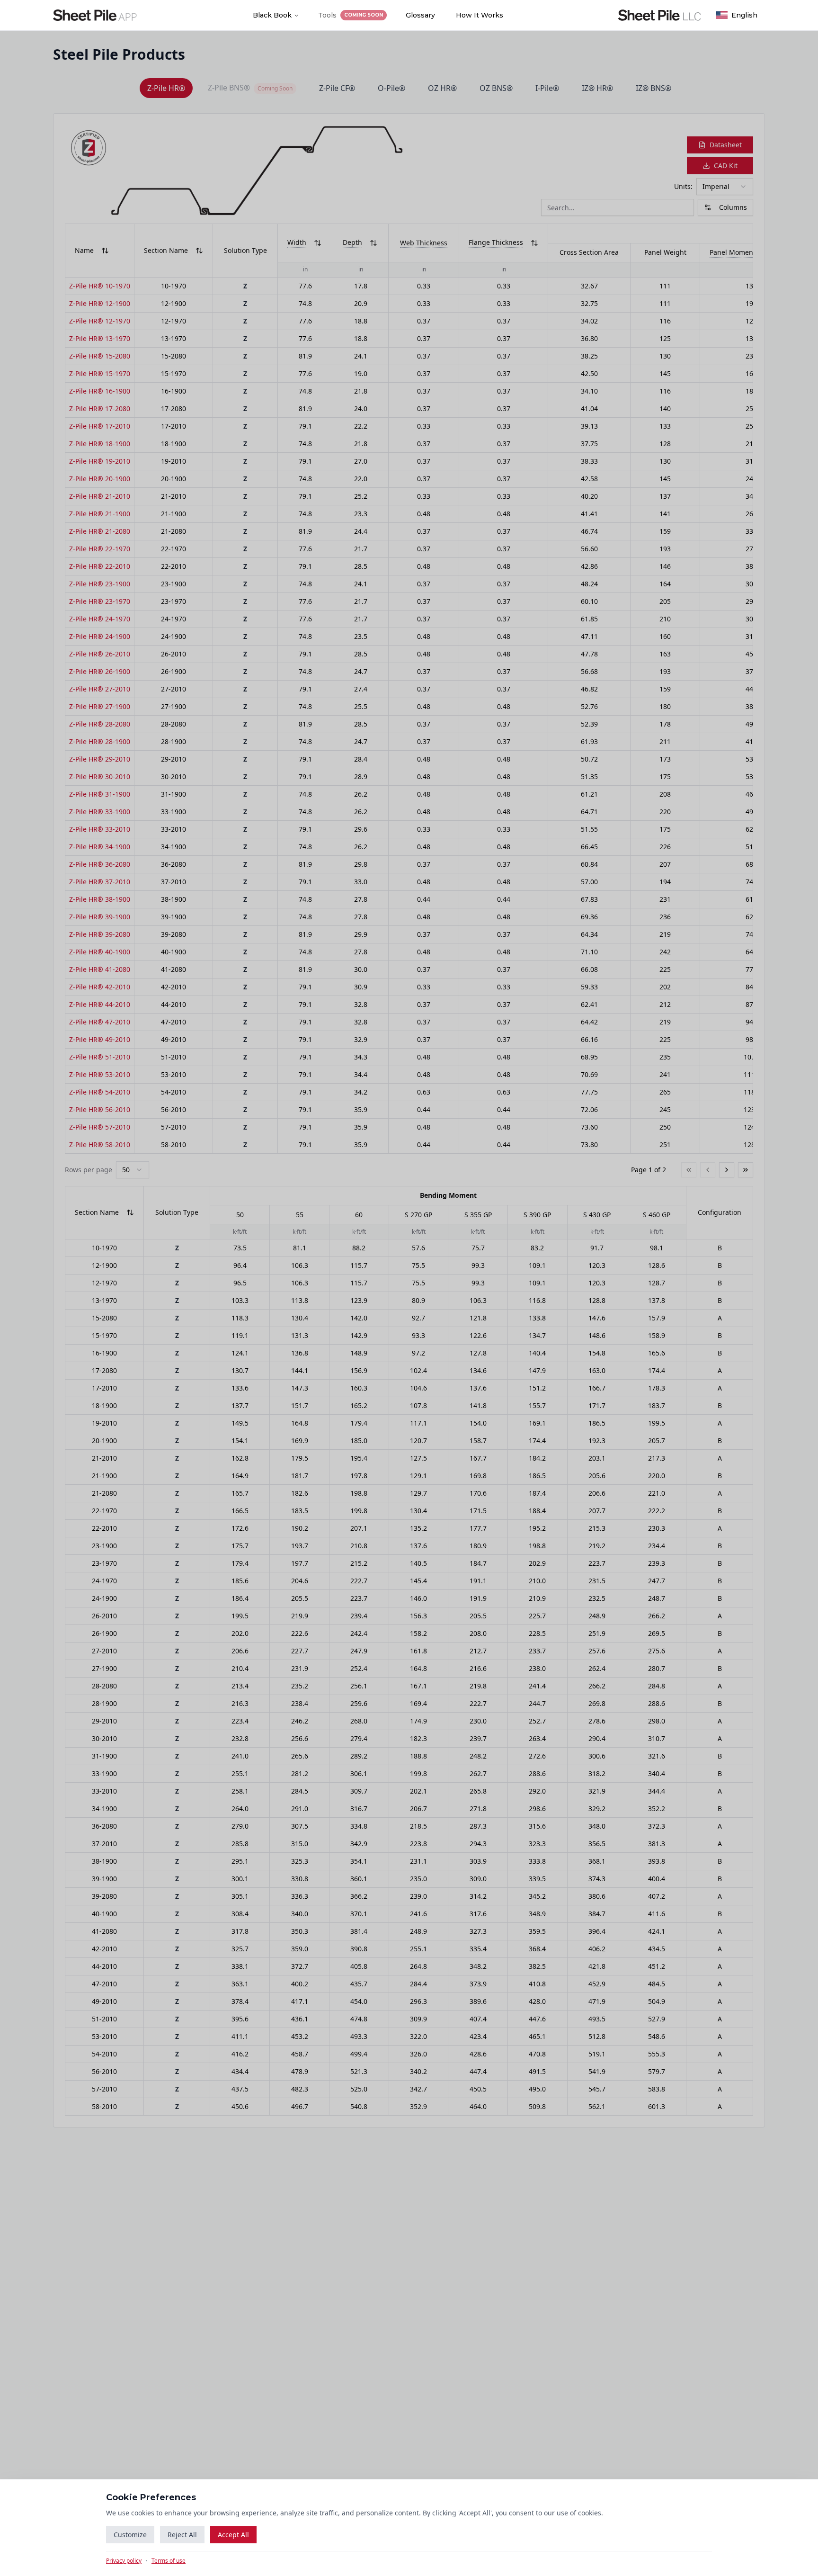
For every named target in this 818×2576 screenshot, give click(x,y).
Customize (130, 2535)
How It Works (480, 15)
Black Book (272, 15)
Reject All (182, 2535)
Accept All (233, 2535)
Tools (351, 15)
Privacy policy (124, 2561)
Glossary (420, 15)
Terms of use (169, 2561)
